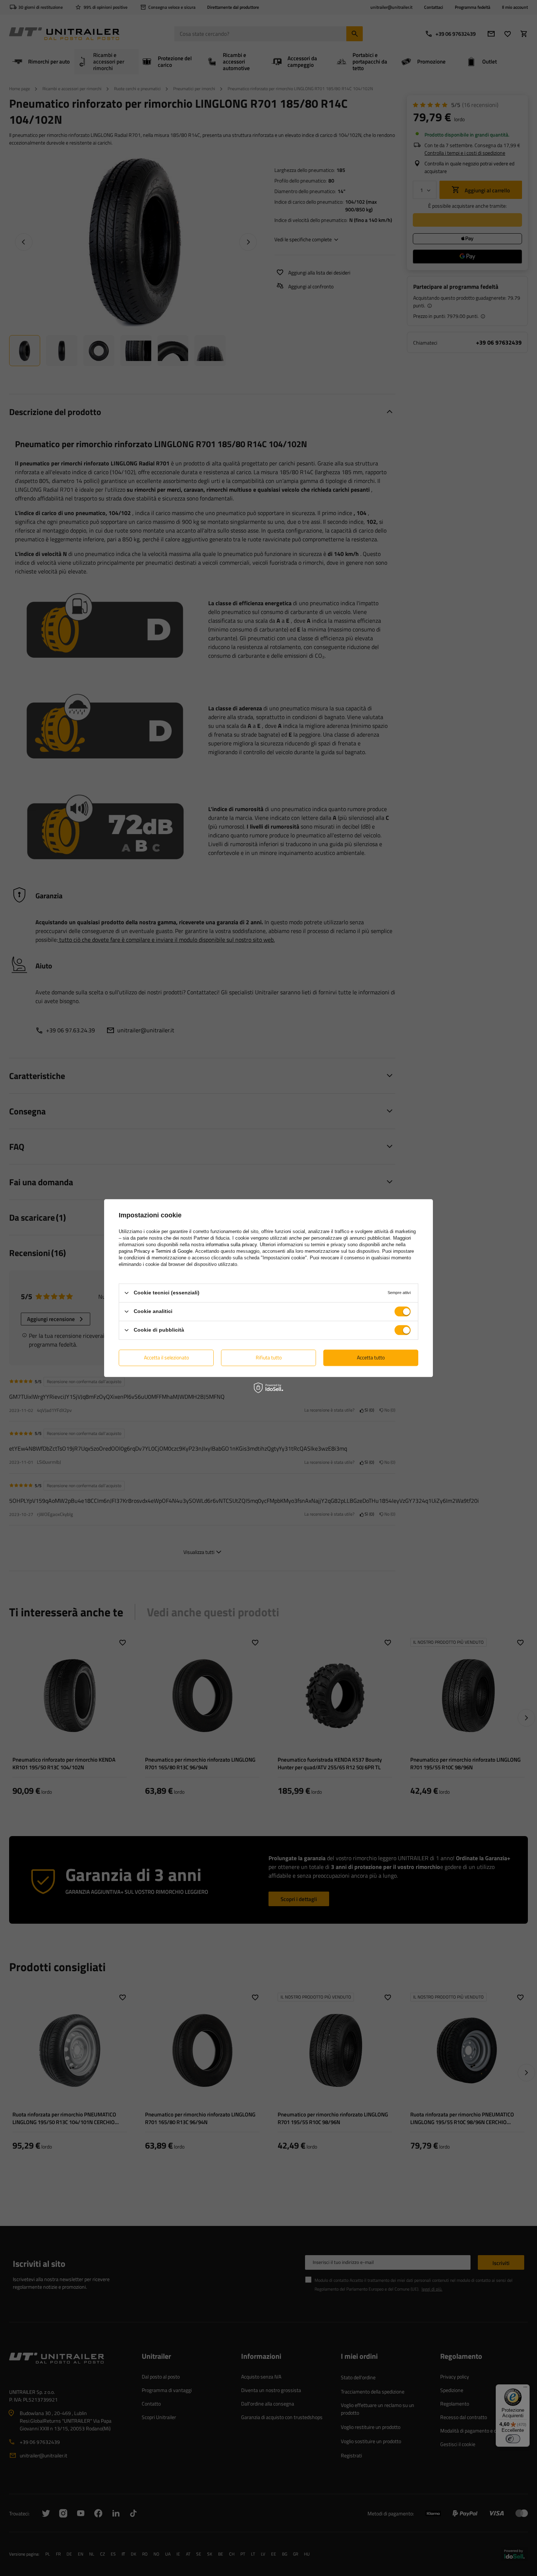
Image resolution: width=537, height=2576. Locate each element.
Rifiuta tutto (269, 1357)
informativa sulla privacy (231, 1245)
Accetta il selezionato (166, 1357)
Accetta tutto (371, 1357)
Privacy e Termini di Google (163, 1251)
